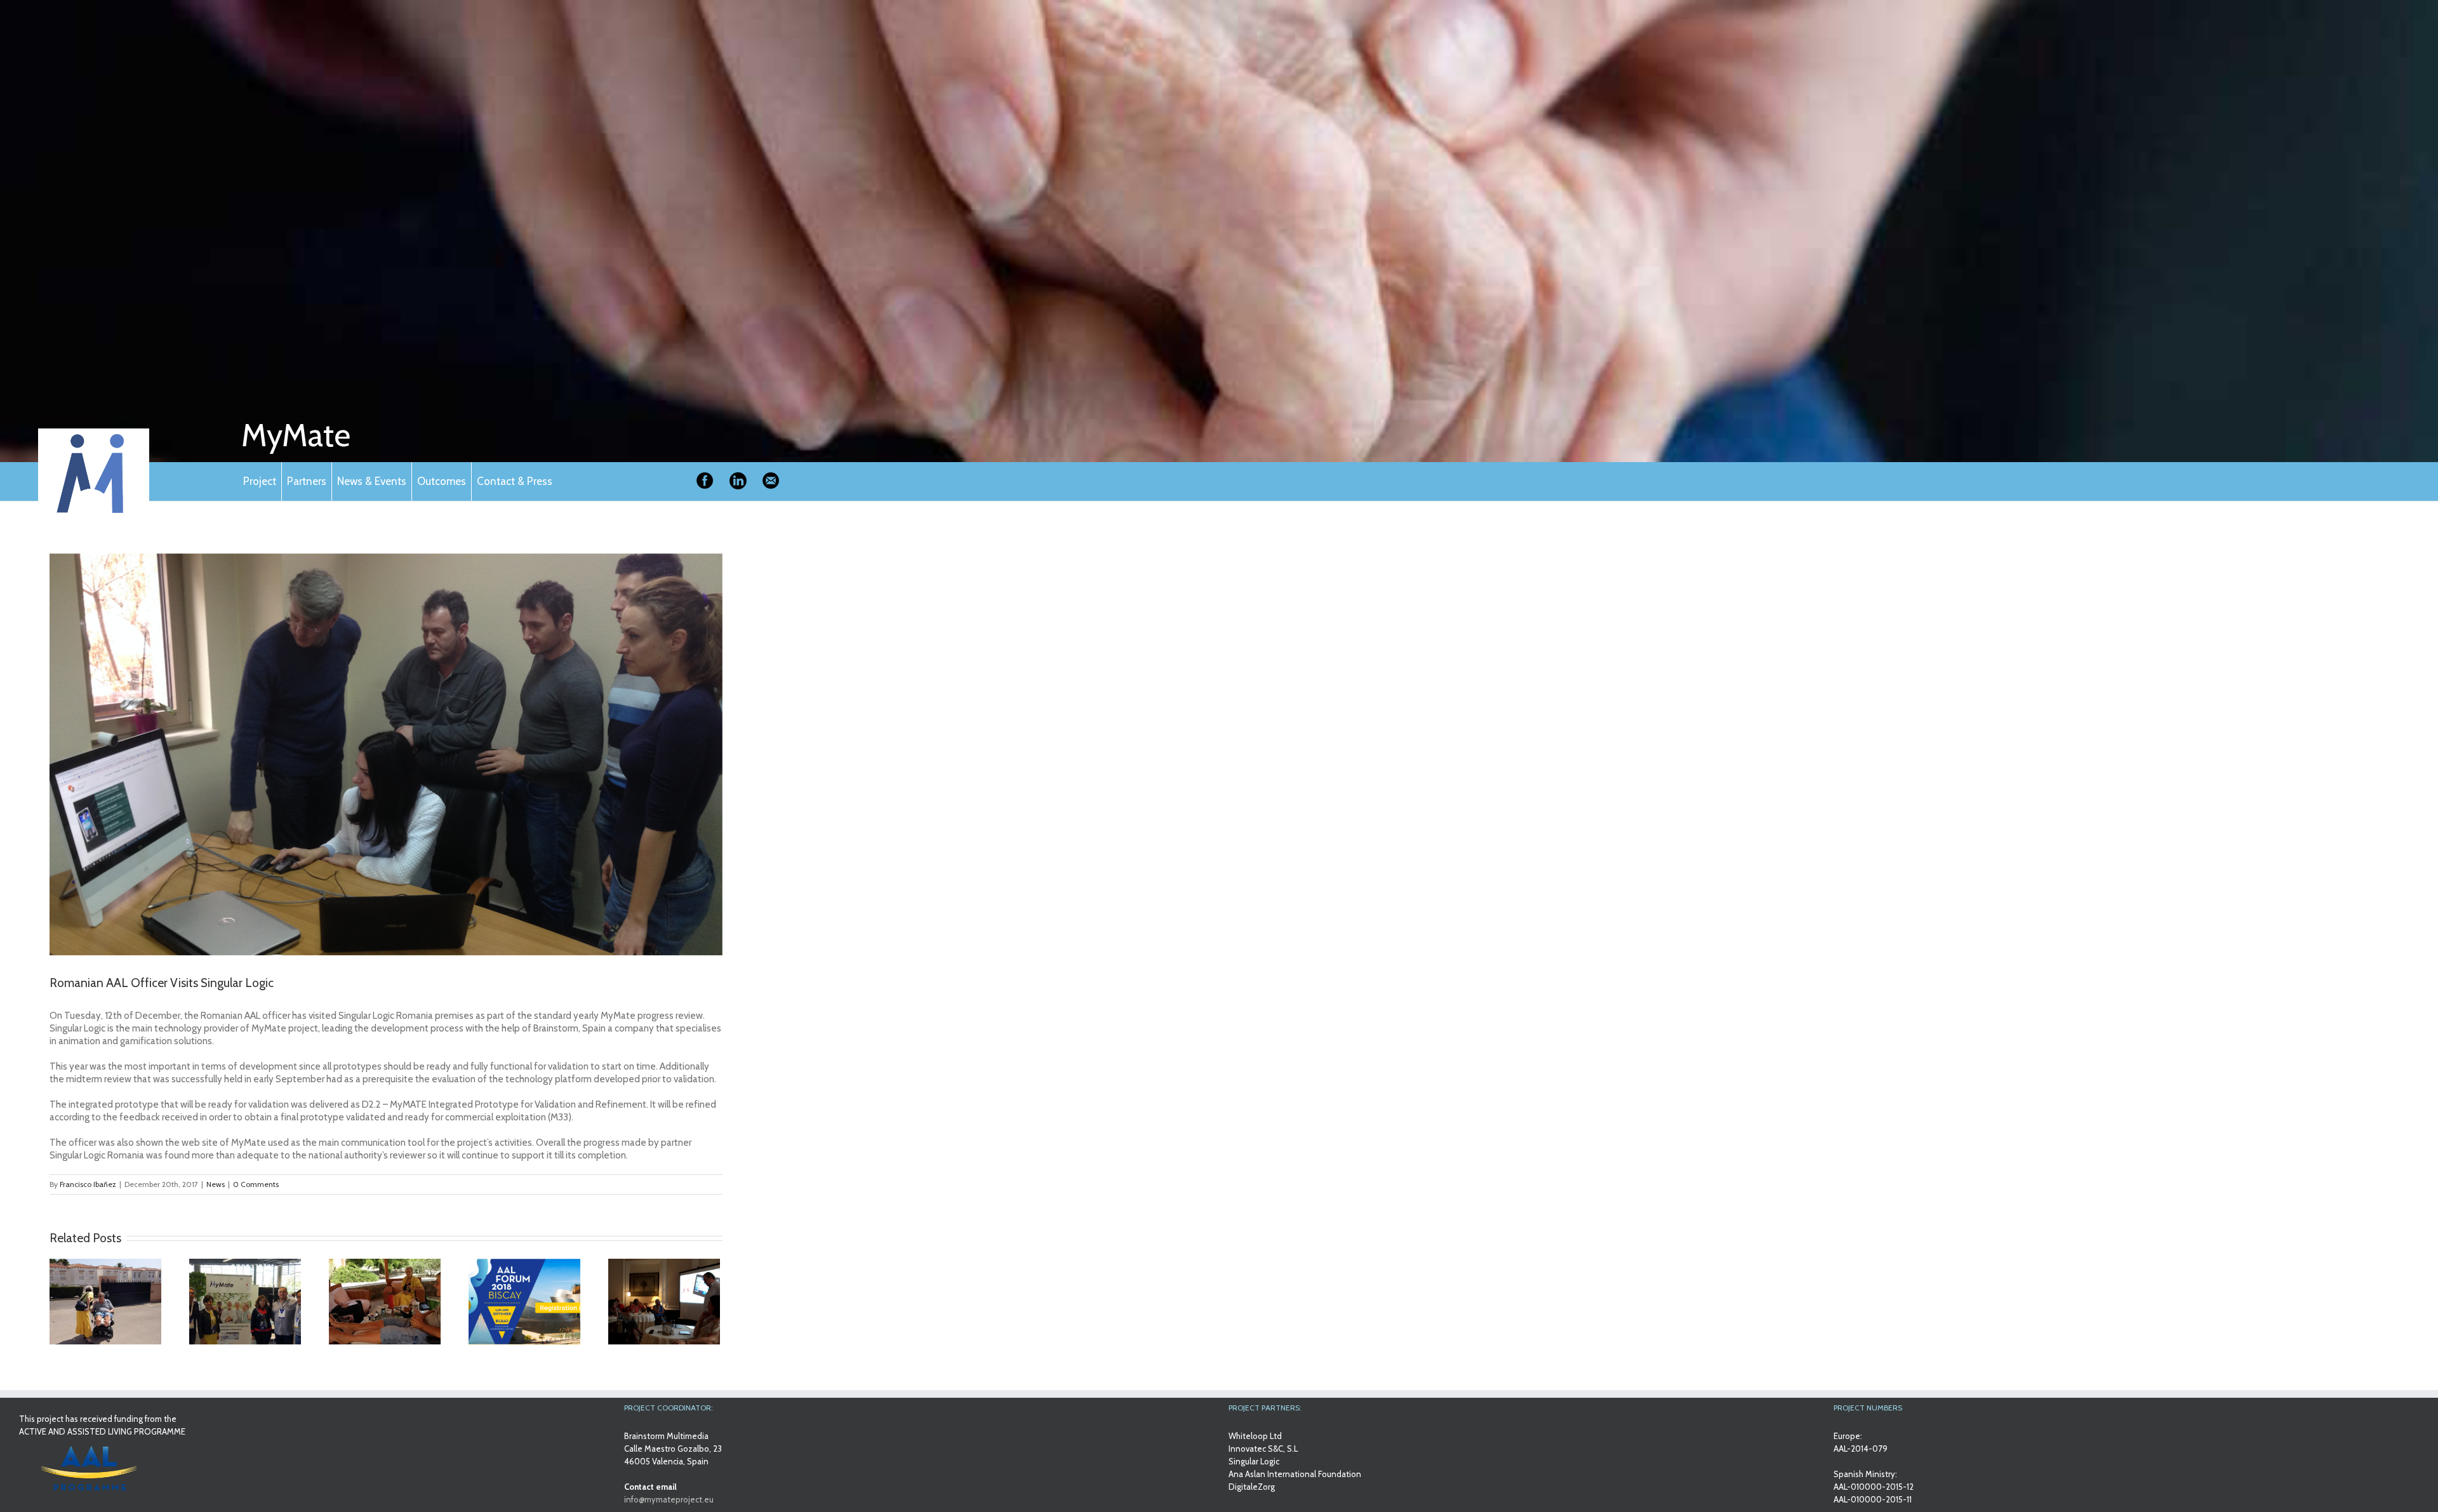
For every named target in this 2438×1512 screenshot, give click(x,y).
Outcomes (442, 481)
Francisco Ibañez (88, 1184)
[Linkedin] (738, 481)
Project (260, 481)
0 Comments (256, 1184)
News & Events (372, 481)
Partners (307, 481)
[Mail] (771, 481)
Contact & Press (515, 481)
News (216, 1184)
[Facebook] (705, 481)
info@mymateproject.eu (669, 1499)
